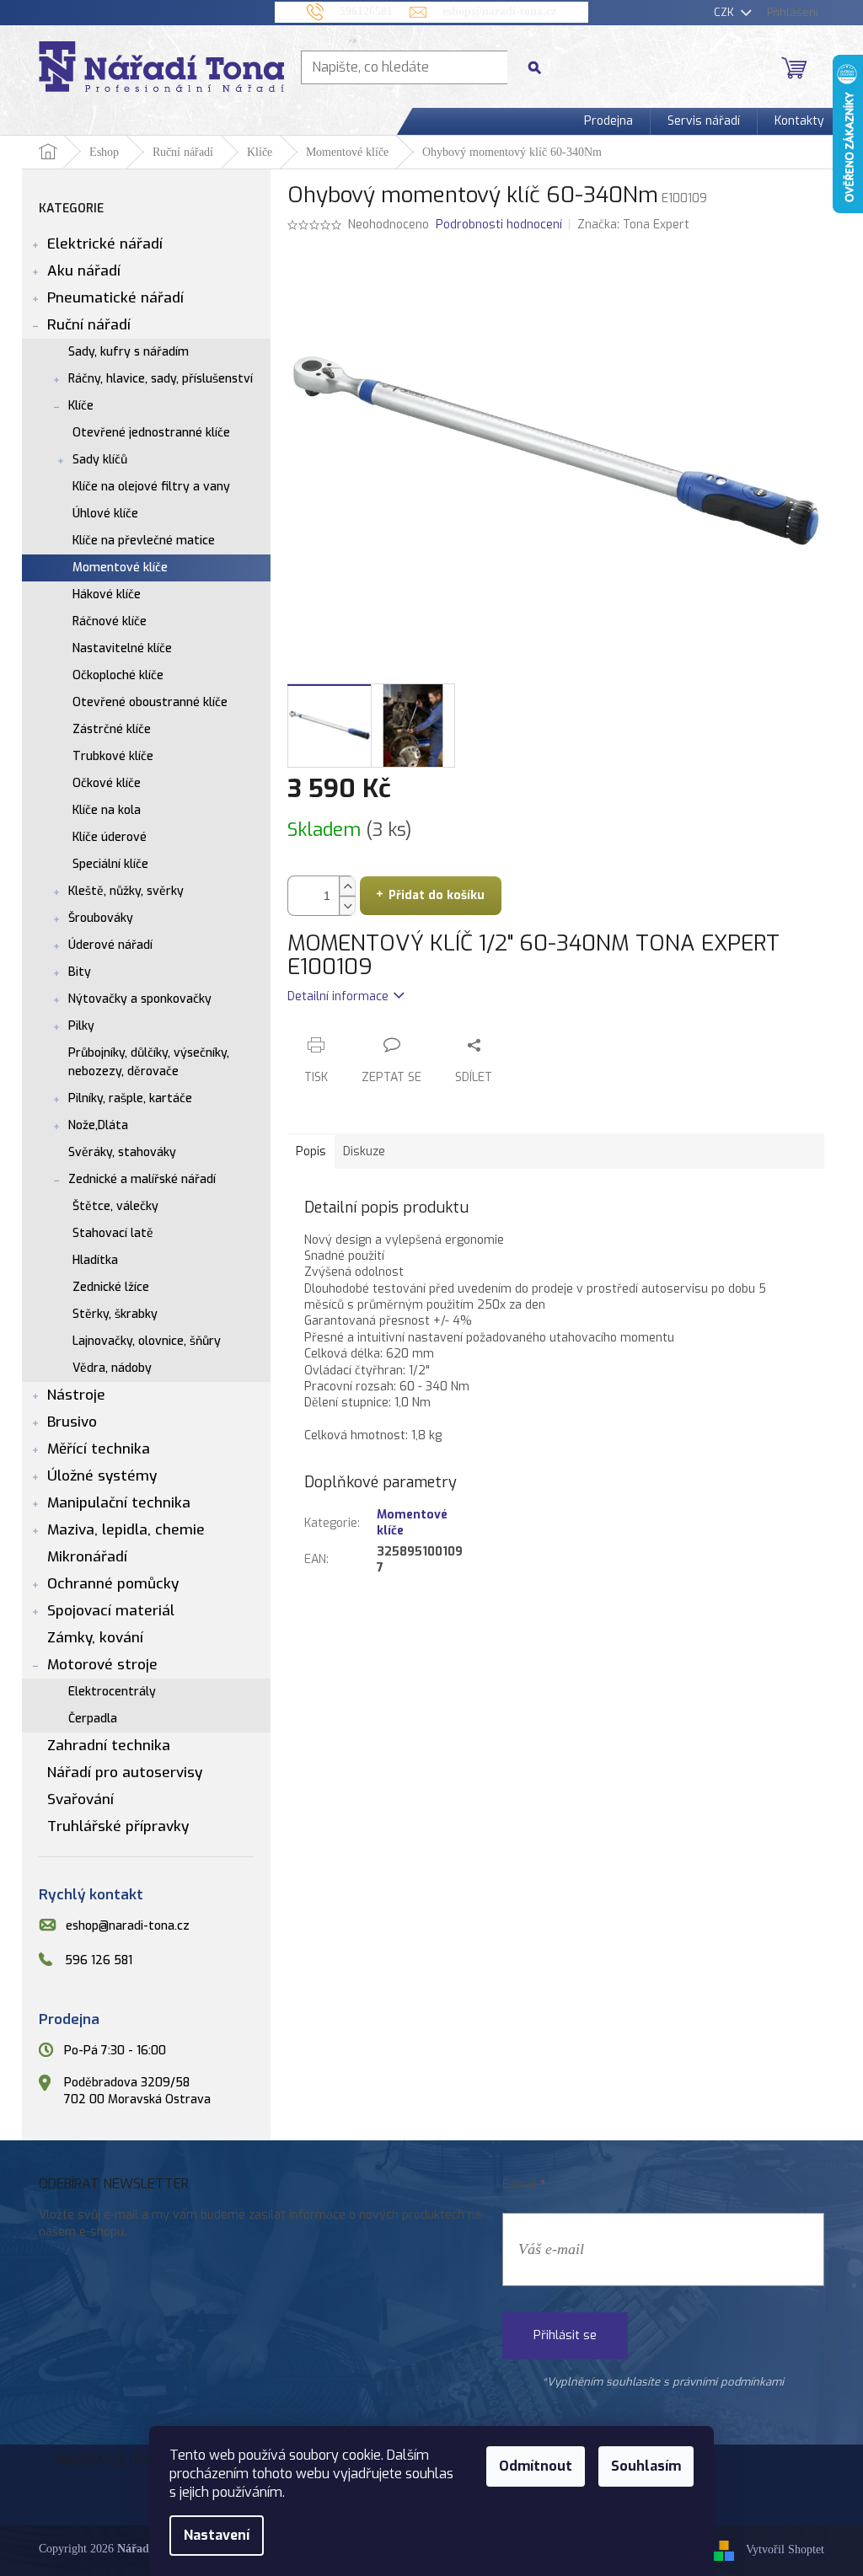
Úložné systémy (102, 1476)
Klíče (81, 406)
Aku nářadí (84, 271)
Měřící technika (99, 1449)
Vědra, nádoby (112, 1368)
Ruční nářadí (89, 325)
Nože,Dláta (98, 1125)
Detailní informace (338, 996)
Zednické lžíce (111, 1287)
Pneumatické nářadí (115, 298)
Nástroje (76, 1395)
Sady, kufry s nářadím (129, 352)
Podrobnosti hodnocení (499, 225)
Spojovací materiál (111, 1611)
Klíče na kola (107, 810)
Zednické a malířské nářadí (142, 1179)
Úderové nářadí (110, 945)
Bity (80, 972)
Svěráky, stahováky (122, 1152)
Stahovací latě (113, 1233)
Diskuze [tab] (364, 1151)
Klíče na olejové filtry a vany (151, 487)
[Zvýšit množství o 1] (347, 886)
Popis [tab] (311, 1151)
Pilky (81, 1026)
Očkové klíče (107, 783)
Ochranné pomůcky (113, 1584)
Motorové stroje (102, 1665)
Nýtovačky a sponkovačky (140, 999)
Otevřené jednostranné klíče (151, 433)
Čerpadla (93, 1719)
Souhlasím (646, 2466)
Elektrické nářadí (105, 244)
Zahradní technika (109, 1746)
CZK (726, 12)
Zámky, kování (95, 1638)
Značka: (633, 225)
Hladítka (95, 1260)
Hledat (541, 67)
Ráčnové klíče (110, 621)
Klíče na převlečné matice (144, 541)
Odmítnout (536, 2466)
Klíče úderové (110, 837)
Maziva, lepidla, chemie (126, 1530)
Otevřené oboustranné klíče (150, 702)
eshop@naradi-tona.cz (128, 1926)
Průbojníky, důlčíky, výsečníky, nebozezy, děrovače (149, 1062)
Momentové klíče (120, 568)
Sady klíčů (100, 460)
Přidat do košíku (437, 895)
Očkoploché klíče (118, 675)
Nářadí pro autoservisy (125, 1773)
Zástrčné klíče (112, 729)
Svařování (80, 1799)
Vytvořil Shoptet (785, 2550)
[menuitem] (608, 121)
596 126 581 (99, 1960)
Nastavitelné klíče (122, 648)
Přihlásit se (565, 2335)
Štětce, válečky (115, 1206)
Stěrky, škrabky (115, 1314)
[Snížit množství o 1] (347, 905)
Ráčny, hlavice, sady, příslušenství (161, 379)
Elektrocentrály (112, 1692)
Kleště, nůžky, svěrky (126, 891)
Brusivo (72, 1422)
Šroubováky (101, 918)
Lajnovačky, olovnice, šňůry (147, 1341)
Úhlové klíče (105, 514)
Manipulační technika (119, 1503)
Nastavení (217, 2535)
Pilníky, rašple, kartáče (130, 1098)
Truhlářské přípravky (118, 1826)
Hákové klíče (107, 594)
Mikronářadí (87, 1557)
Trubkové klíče (113, 756)
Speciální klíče (110, 864)
